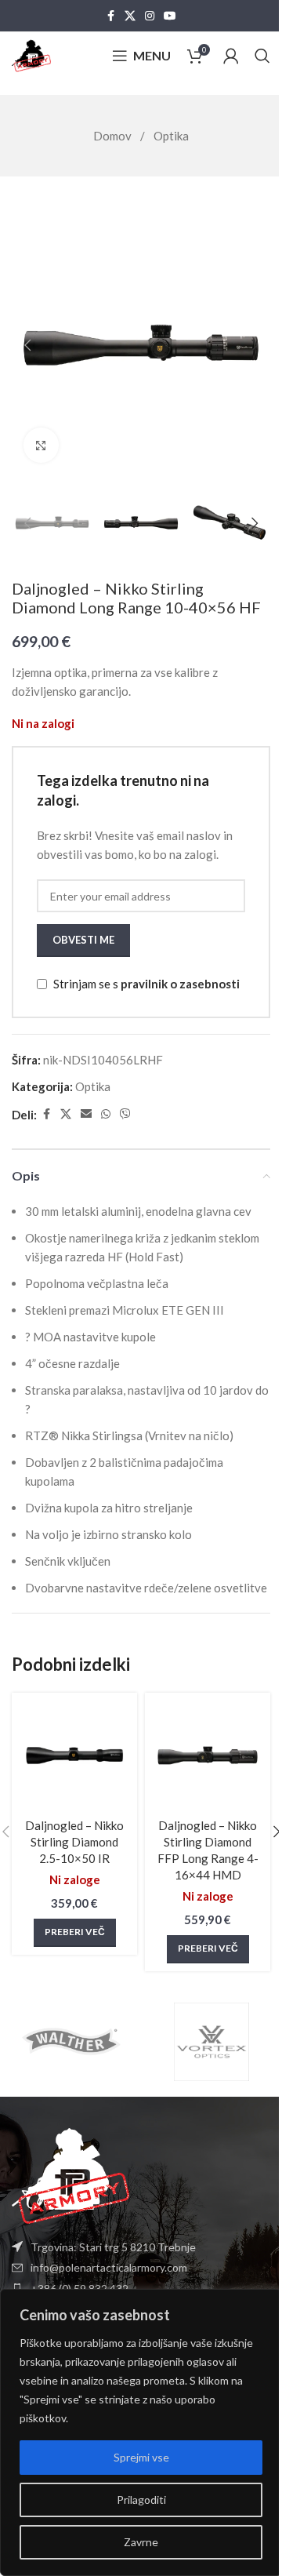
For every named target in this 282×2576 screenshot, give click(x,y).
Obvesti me (83, 940)
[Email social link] (86, 1114)
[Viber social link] (125, 1114)
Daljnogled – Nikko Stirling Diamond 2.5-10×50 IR (74, 1842)
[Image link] (70, 2174)
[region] (141, 2432)
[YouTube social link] (170, 16)
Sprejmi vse (141, 2457)
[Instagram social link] (150, 16)
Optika (171, 136)
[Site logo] (31, 54)
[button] (27, 345)
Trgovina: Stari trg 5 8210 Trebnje (113, 2247)
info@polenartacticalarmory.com (109, 2267)
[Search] (262, 56)
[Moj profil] (231, 56)
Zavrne (141, 2542)
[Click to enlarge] (41, 445)
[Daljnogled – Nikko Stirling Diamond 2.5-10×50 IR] (74, 1756)
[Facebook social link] (110, 16)
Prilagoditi (141, 2500)
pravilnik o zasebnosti (180, 984)
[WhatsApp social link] (106, 1114)
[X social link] (130, 16)
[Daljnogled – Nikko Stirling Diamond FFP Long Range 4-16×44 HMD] (208, 1756)
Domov (114, 136)
